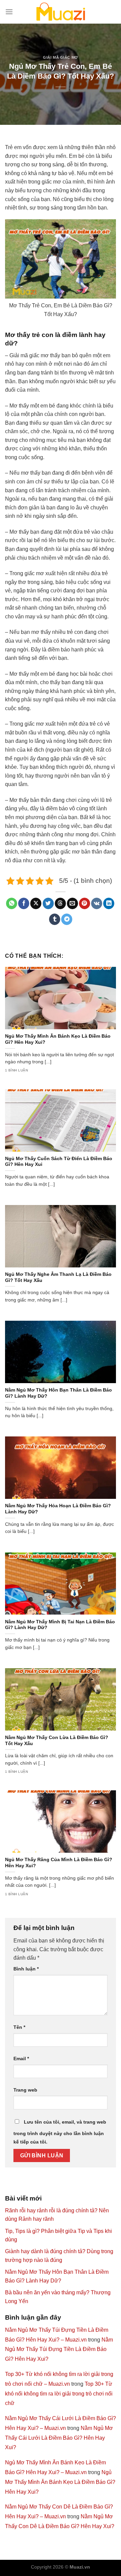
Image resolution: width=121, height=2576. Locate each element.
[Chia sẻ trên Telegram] (67, 919)
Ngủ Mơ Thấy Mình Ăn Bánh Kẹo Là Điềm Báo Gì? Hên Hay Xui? (58, 1039)
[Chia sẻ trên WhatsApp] (12, 903)
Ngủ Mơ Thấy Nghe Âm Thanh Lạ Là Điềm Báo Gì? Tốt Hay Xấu (58, 1277)
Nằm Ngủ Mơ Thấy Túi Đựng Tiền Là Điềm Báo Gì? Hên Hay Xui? (59, 2349)
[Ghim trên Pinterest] (85, 903)
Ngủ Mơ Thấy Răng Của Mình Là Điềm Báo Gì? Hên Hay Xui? (59, 1863)
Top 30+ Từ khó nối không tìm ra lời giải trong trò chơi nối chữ (59, 2394)
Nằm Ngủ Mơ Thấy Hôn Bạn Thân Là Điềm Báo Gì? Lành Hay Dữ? (58, 1393)
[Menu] (9, 12)
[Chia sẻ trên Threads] (60, 903)
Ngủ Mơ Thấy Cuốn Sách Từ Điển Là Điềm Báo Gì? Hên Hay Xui (59, 1162)
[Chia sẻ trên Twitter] (48, 903)
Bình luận (26, 1969)
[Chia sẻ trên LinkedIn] (109, 903)
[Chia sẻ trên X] (36, 903)
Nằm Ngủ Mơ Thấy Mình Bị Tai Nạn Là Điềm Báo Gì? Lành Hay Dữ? (60, 1625)
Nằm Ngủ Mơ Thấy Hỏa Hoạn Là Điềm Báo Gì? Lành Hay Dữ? (58, 1509)
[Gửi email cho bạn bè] (72, 903)
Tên (19, 2027)
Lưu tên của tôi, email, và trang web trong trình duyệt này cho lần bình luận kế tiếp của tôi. (60, 2132)
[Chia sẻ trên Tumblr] (55, 919)
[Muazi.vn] (61, 12)
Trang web (25, 2090)
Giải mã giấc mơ (60, 57)
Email (21, 2059)
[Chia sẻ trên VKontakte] (97, 903)
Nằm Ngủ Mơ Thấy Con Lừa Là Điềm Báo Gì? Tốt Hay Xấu (57, 1741)
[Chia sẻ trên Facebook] (24, 903)
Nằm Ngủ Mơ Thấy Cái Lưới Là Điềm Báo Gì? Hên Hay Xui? (59, 2438)
